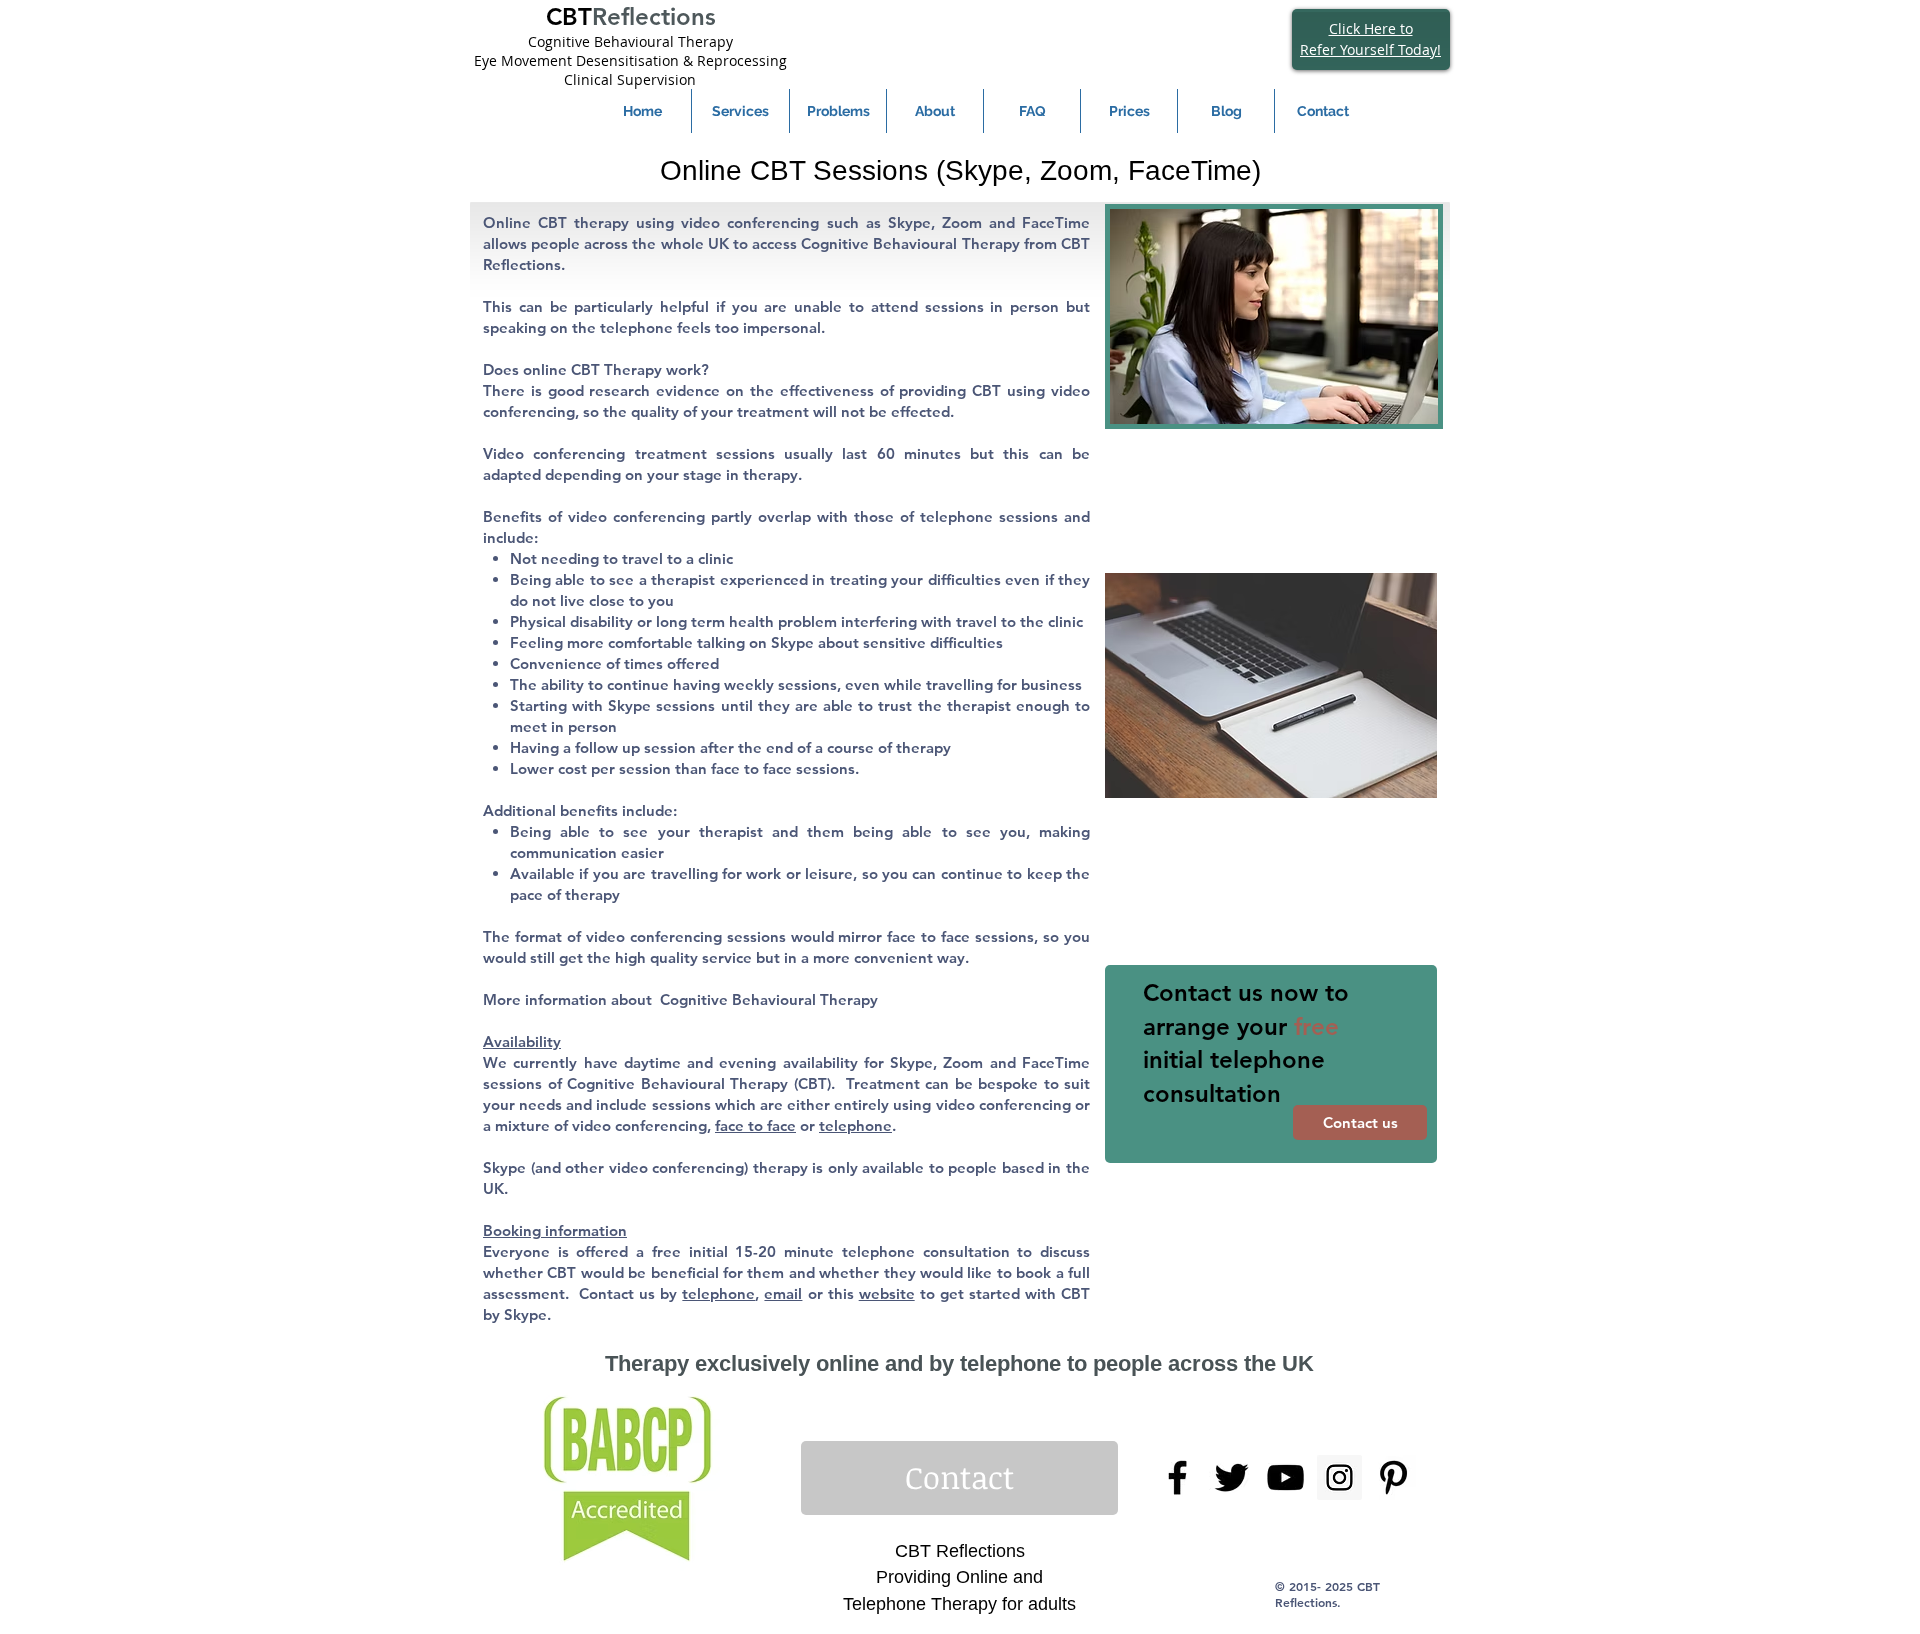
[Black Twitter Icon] (1231, 1477)
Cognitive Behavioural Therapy (630, 41)
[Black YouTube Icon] (1285, 1477)
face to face (755, 1125)
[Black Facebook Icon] (1177, 1477)
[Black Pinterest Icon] (1393, 1477)
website (887, 1293)
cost (572, 768)
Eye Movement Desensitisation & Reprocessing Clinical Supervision (630, 70)
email (783, 1293)
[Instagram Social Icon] (1339, 1477)
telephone (855, 1125)
